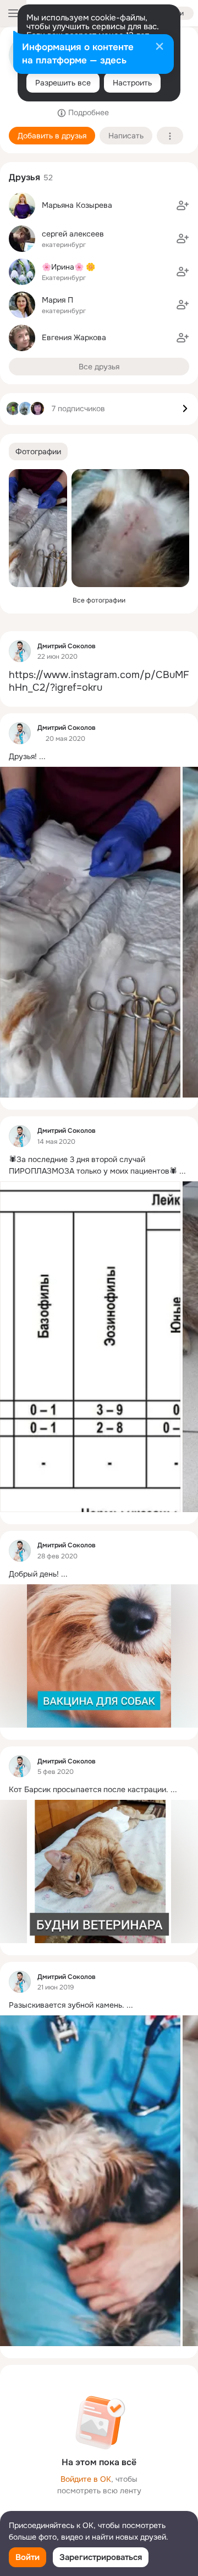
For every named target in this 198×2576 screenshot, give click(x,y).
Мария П (57, 300)
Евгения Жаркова (74, 337)
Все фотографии (99, 600)
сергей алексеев (73, 234)
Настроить (132, 83)
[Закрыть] (159, 47)
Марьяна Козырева (77, 205)
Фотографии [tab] (38, 451)
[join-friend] (183, 206)
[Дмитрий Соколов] (20, 651)
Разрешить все (63, 83)
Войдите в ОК (86, 2479)
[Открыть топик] (99, 682)
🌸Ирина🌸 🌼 (68, 267)
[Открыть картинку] (90, 932)
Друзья (24, 177)
